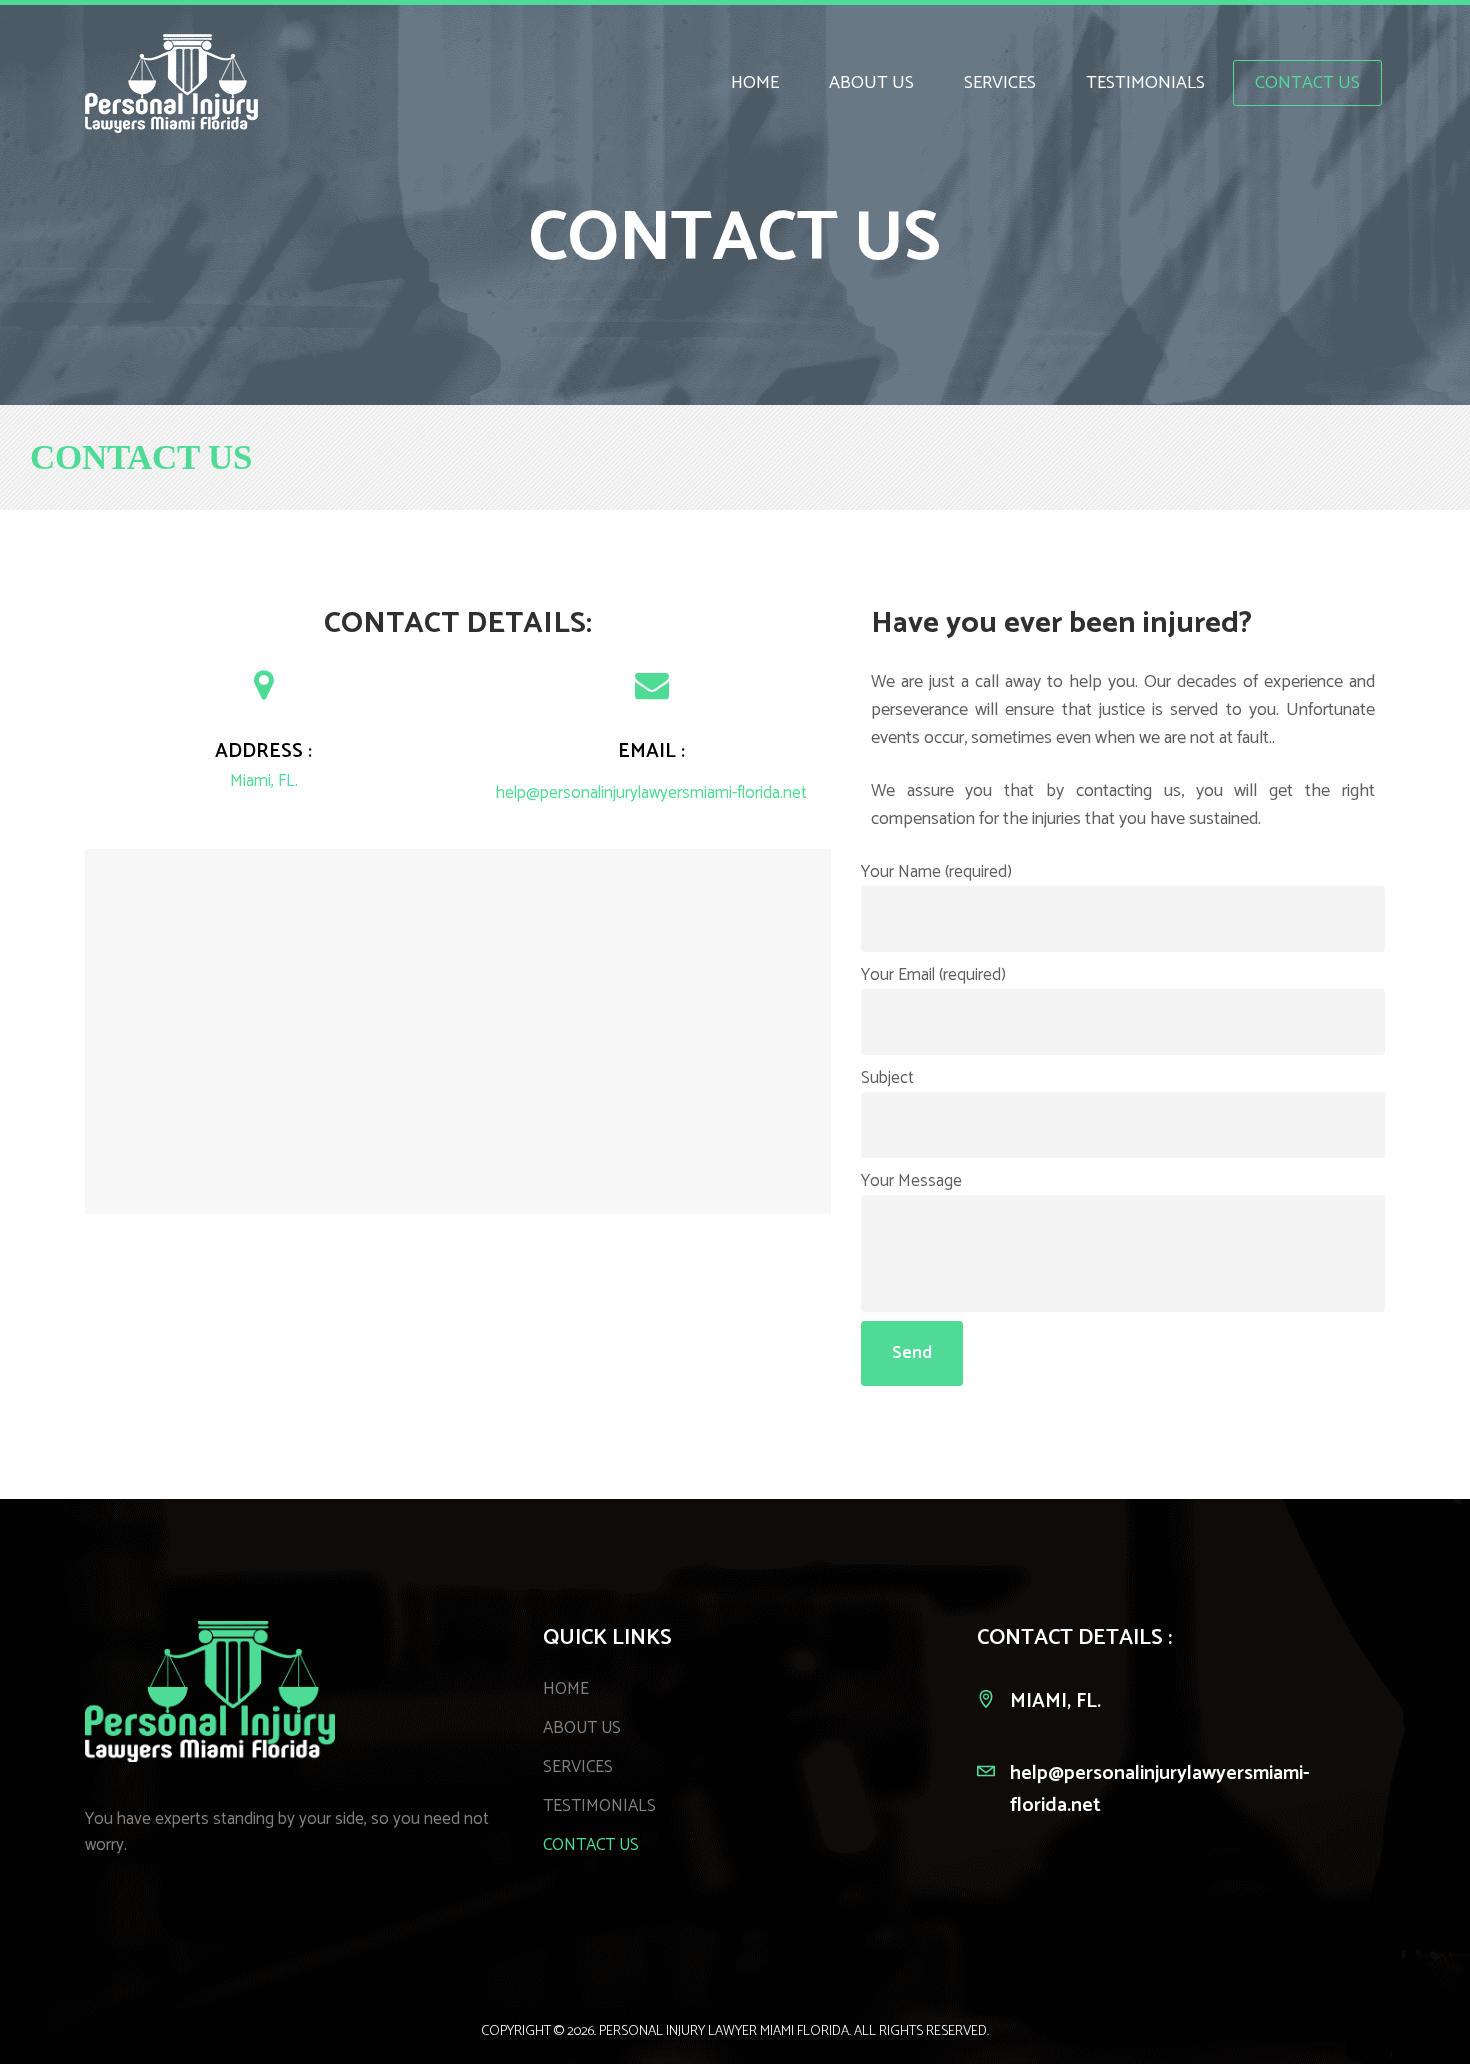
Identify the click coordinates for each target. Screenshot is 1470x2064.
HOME (566, 1689)
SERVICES (578, 1767)
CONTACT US (591, 1845)
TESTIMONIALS (599, 1806)
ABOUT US (582, 1728)
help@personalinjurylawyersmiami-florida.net (651, 793)
